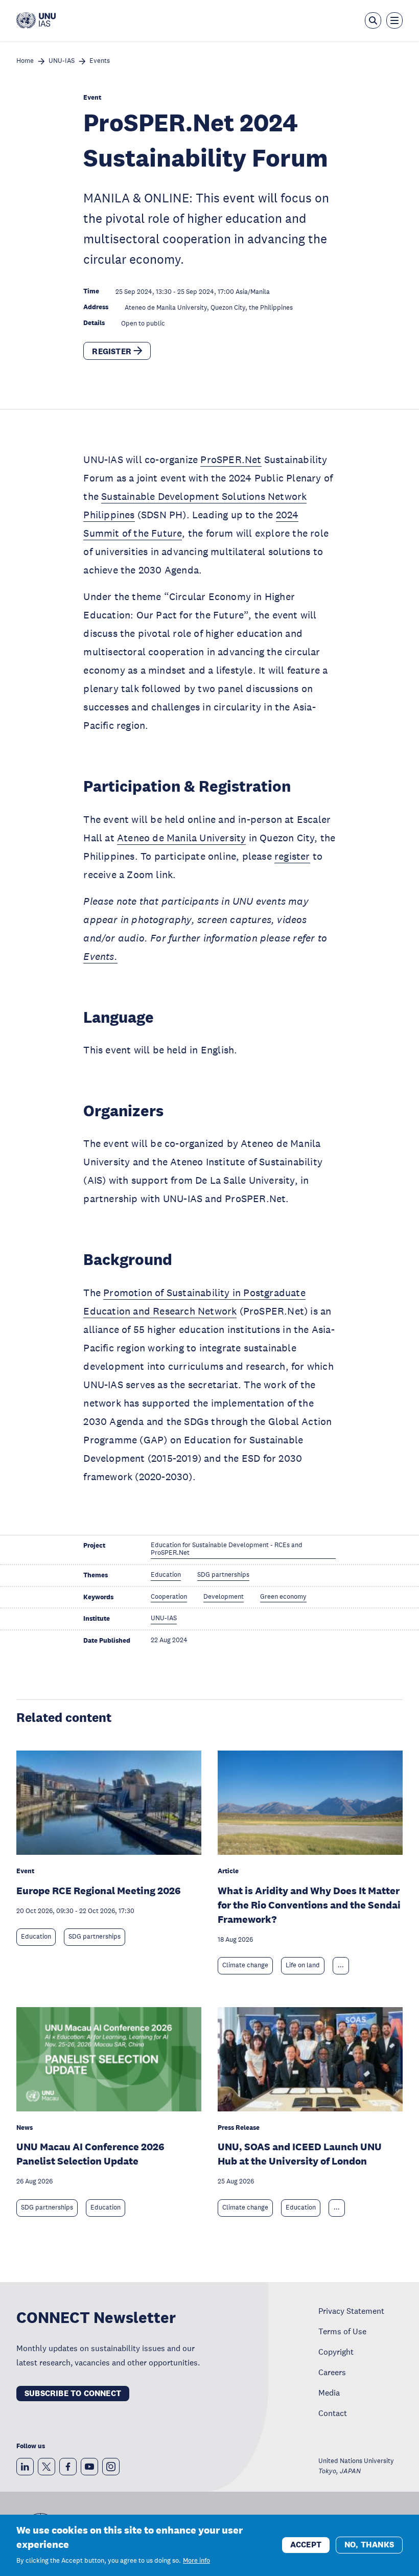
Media (329, 2393)
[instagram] (111, 2467)
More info (196, 2561)
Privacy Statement (351, 2311)
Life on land (303, 1965)
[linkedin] (25, 2467)
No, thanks (369, 2545)
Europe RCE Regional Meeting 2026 (99, 1891)
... (341, 1965)
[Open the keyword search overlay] (373, 20)
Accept (306, 2545)
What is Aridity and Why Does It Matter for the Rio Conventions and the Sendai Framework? (309, 1905)
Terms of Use (342, 2331)
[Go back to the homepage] (36, 20)
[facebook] (68, 2467)
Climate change (245, 1965)
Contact (333, 2413)
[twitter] (46, 2467)
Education (36, 1937)
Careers (332, 2372)
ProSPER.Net (231, 459)
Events (100, 61)
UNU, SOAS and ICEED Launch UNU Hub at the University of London (300, 2154)
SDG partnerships (95, 1937)
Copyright (336, 2352)
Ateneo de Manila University (181, 838)
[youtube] (89, 2467)
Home (25, 61)
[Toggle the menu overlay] (394, 20)
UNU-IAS (62, 61)
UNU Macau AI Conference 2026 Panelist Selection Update (90, 2154)
